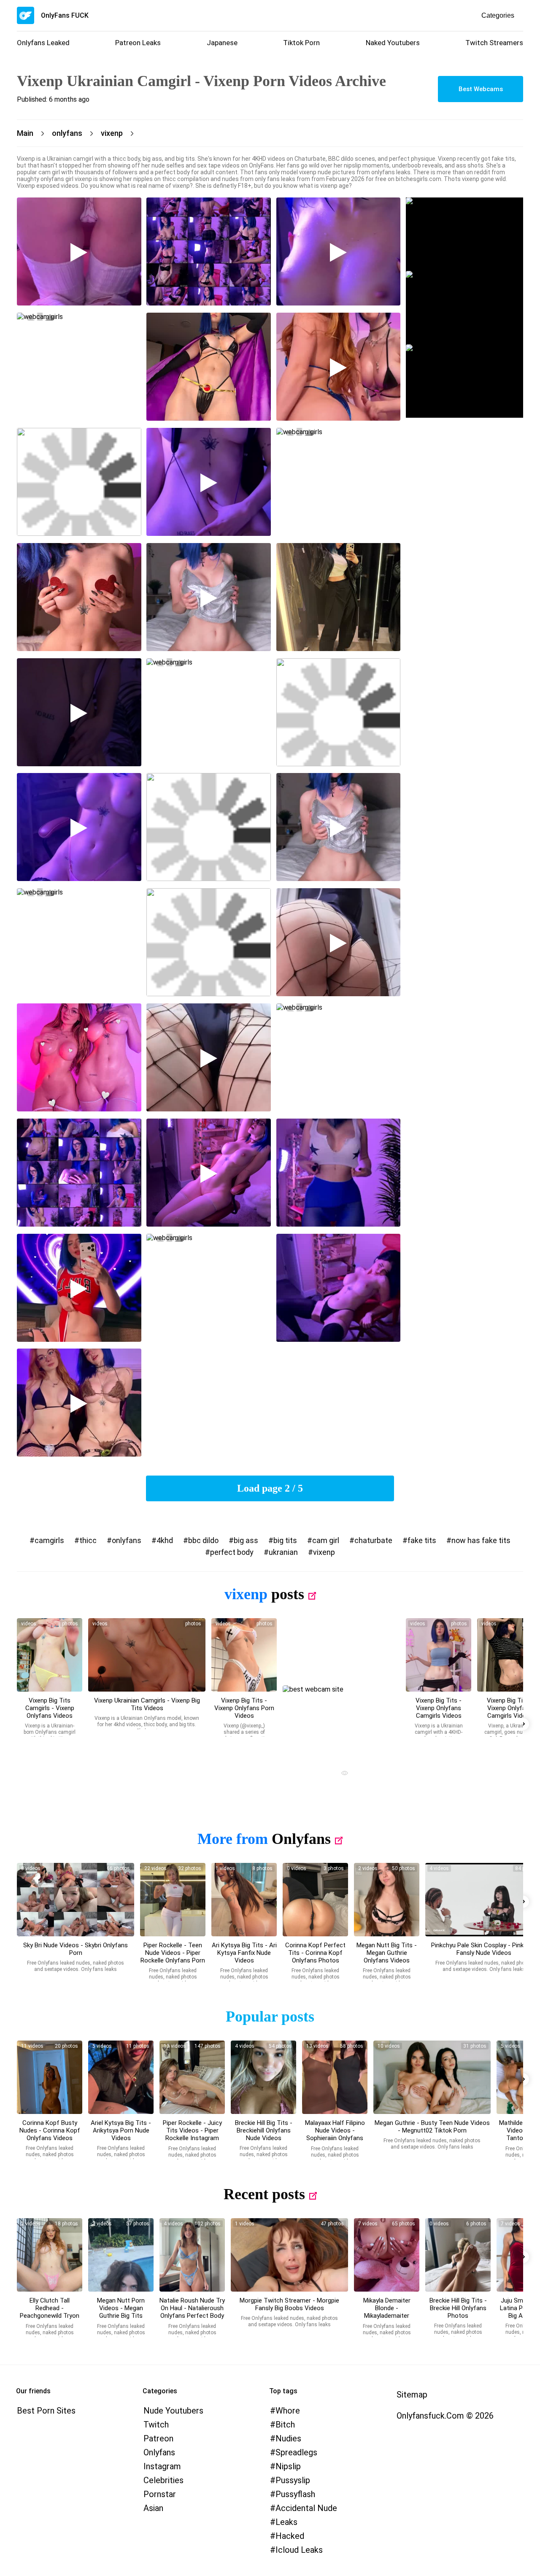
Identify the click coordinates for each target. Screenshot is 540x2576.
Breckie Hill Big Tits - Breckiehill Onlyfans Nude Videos (264, 2130)
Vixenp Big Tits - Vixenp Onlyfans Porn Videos (244, 1708)
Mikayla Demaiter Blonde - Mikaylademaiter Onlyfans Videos (387, 2312)
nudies (288, 2438)
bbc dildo (203, 1540)
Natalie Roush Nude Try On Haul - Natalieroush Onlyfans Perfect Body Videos (192, 2312)
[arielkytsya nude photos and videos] (121, 2077)
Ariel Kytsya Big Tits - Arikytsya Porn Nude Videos (121, 2130)
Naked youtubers (393, 43)
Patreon (158, 2438)
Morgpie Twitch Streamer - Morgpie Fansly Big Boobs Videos (289, 2304)
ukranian (283, 1552)
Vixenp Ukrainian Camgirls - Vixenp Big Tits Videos (147, 1704)
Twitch (156, 2425)
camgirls (49, 1540)
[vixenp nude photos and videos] (50, 1655)
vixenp (324, 1552)
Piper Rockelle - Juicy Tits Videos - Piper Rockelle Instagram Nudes (192, 2134)
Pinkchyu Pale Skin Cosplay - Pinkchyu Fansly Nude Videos (484, 1949)
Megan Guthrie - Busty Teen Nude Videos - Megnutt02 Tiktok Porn (432, 2127)
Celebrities (163, 2480)
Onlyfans (301, 1839)
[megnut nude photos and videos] (387, 1900)
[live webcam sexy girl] (464, 234)
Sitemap (412, 2395)
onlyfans (127, 1540)
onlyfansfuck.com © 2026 (445, 2416)
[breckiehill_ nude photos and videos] (263, 2077)
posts (288, 1594)
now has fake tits (481, 1540)
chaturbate (373, 1540)
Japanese (222, 43)
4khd (165, 1540)
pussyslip (293, 2480)
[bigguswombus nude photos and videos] (289, 2255)
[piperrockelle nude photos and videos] (173, 1900)
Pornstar (160, 2494)
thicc (88, 1540)
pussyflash (295, 2494)
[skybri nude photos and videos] (76, 1900)
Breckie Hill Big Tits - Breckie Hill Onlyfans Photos (458, 2308)
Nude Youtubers (173, 2411)
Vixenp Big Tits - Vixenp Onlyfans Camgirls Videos (439, 1708)
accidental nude (306, 2508)
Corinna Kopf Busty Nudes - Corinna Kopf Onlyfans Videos (50, 2130)
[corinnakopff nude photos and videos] (315, 1900)
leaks (286, 2522)
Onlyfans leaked (43, 43)
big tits (285, 1540)
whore (288, 2411)
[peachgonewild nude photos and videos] (50, 2255)
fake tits (422, 1540)
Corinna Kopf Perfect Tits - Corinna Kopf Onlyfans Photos (315, 1953)
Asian (153, 2508)
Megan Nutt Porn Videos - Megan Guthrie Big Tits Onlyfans (121, 2312)
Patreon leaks (138, 43)
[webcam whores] (341, 1774)
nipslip (288, 2466)
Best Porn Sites (46, 2411)
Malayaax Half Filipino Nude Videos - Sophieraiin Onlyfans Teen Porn (335, 2134)
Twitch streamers (494, 43)
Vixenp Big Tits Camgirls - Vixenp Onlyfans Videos (50, 1708)
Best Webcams (481, 89)
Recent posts (264, 2194)
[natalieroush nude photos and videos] (192, 2255)
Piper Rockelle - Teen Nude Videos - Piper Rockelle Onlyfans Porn (173, 1953)
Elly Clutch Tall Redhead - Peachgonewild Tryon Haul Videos (50, 2312)
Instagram (162, 2466)
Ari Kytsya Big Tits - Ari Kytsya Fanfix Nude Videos (244, 1953)
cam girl (326, 1540)
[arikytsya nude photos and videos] (244, 1900)
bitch (285, 2425)
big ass (246, 1540)
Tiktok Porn (301, 43)
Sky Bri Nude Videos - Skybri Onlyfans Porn (76, 1949)
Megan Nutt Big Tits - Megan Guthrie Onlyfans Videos (387, 1953)
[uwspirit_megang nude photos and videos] (432, 2077)
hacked (290, 2536)
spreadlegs (296, 2452)
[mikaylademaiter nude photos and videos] (387, 2255)
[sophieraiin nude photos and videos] (335, 2077)
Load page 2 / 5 (270, 1488)
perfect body (232, 1552)
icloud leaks (299, 2550)
